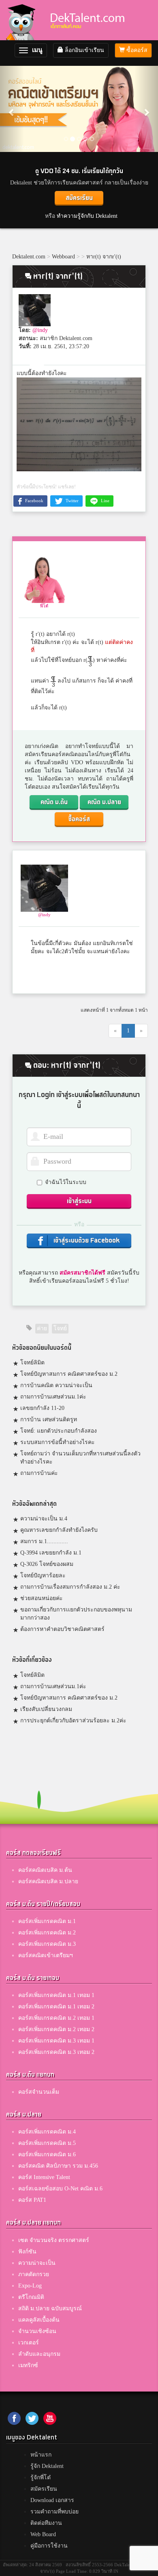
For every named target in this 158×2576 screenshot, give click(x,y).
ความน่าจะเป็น (37, 2263)
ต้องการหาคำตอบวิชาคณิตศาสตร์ (62, 1629)
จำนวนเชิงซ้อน (37, 2331)
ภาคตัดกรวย (34, 2274)
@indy (40, 330)
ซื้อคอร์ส (136, 50)
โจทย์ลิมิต (32, 1363)
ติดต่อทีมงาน (46, 2523)
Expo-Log (30, 2286)
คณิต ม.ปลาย (104, 802)
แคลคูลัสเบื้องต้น (39, 2320)
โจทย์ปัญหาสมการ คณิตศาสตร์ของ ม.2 (69, 1374)
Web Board (43, 2534)
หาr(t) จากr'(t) (104, 257)
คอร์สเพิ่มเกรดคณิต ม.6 (47, 2154)
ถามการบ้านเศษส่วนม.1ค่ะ (53, 1397)
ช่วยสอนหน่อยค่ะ (42, 1598)
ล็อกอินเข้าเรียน (84, 50)
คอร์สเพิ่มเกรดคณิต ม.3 (47, 1944)
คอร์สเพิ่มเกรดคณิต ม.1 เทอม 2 (56, 2007)
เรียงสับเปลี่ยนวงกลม (46, 1709)
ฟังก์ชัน (27, 2252)
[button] (12, 108)
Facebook (34, 501)
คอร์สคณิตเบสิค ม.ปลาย (48, 1881)
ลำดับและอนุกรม (39, 2354)
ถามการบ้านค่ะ (39, 1473)
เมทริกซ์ (28, 2365)
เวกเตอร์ (29, 2343)
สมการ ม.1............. (44, 1541)
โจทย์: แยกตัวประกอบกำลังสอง (59, 1431)
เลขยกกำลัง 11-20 (42, 1408)
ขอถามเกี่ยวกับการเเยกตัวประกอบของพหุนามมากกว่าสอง (76, 1614)
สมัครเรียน (79, 198)
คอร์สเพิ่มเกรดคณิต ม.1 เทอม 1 (56, 1995)
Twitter (72, 501)
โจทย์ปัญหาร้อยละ (43, 1575)
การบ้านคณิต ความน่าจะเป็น (56, 1385)
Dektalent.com (29, 257)
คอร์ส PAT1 (32, 2200)
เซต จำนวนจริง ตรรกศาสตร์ (54, 2240)
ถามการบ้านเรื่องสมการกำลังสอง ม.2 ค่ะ (70, 1587)
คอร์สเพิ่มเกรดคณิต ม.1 (47, 1921)
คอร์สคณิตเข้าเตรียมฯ (46, 1955)
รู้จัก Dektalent (47, 2466)
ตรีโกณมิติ (31, 2297)
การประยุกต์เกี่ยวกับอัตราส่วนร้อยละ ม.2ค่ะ (73, 1721)
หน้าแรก (41, 2455)
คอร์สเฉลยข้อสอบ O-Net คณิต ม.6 (60, 2189)
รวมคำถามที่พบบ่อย (54, 2512)
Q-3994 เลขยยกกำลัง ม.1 (51, 1553)
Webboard (63, 257)
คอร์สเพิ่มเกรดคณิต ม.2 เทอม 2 (56, 2029)
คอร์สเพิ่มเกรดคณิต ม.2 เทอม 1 (56, 2018)
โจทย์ (60, 1328)
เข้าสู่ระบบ (79, 1201)
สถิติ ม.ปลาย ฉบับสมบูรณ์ (50, 2308)
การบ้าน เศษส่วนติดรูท (49, 1419)
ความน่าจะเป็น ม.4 (44, 1519)
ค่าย (42, 1328)
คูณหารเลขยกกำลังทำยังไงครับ (59, 1530)
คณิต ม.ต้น (54, 802)
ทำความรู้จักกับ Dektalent (87, 216)
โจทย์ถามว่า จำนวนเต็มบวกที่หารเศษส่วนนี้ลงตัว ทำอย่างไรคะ (80, 1458)
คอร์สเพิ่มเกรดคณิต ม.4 (47, 2132)
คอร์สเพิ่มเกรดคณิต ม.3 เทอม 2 (56, 2052)
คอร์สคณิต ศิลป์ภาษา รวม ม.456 (58, 2166)
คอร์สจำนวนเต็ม (39, 2092)
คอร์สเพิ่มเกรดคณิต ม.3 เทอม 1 (56, 2041)
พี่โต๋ (44, 606)
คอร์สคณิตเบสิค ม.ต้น (45, 1870)
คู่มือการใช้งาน (49, 2546)
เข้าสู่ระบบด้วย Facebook (86, 1241)
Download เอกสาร (52, 2500)
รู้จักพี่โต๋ (41, 2477)
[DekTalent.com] (23, 20)
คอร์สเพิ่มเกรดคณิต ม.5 (47, 2143)
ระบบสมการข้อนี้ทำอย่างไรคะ (58, 1442)
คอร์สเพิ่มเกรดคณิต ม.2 (47, 1933)
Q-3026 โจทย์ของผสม (47, 1564)
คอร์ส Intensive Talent (44, 2177)
